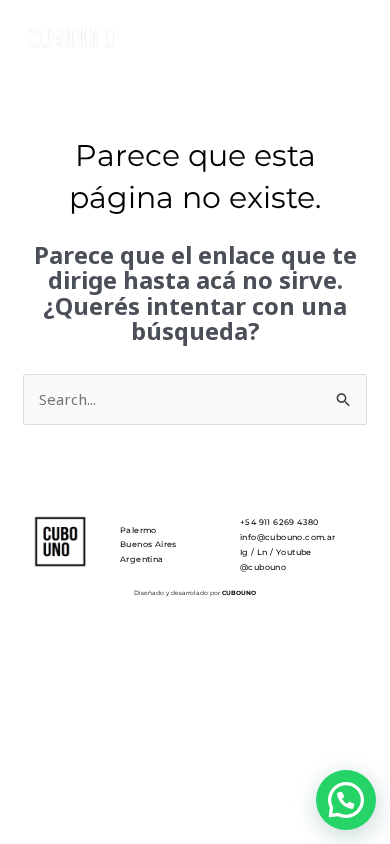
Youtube (294, 552)
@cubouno (263, 567)
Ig (244, 552)
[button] (346, 800)
